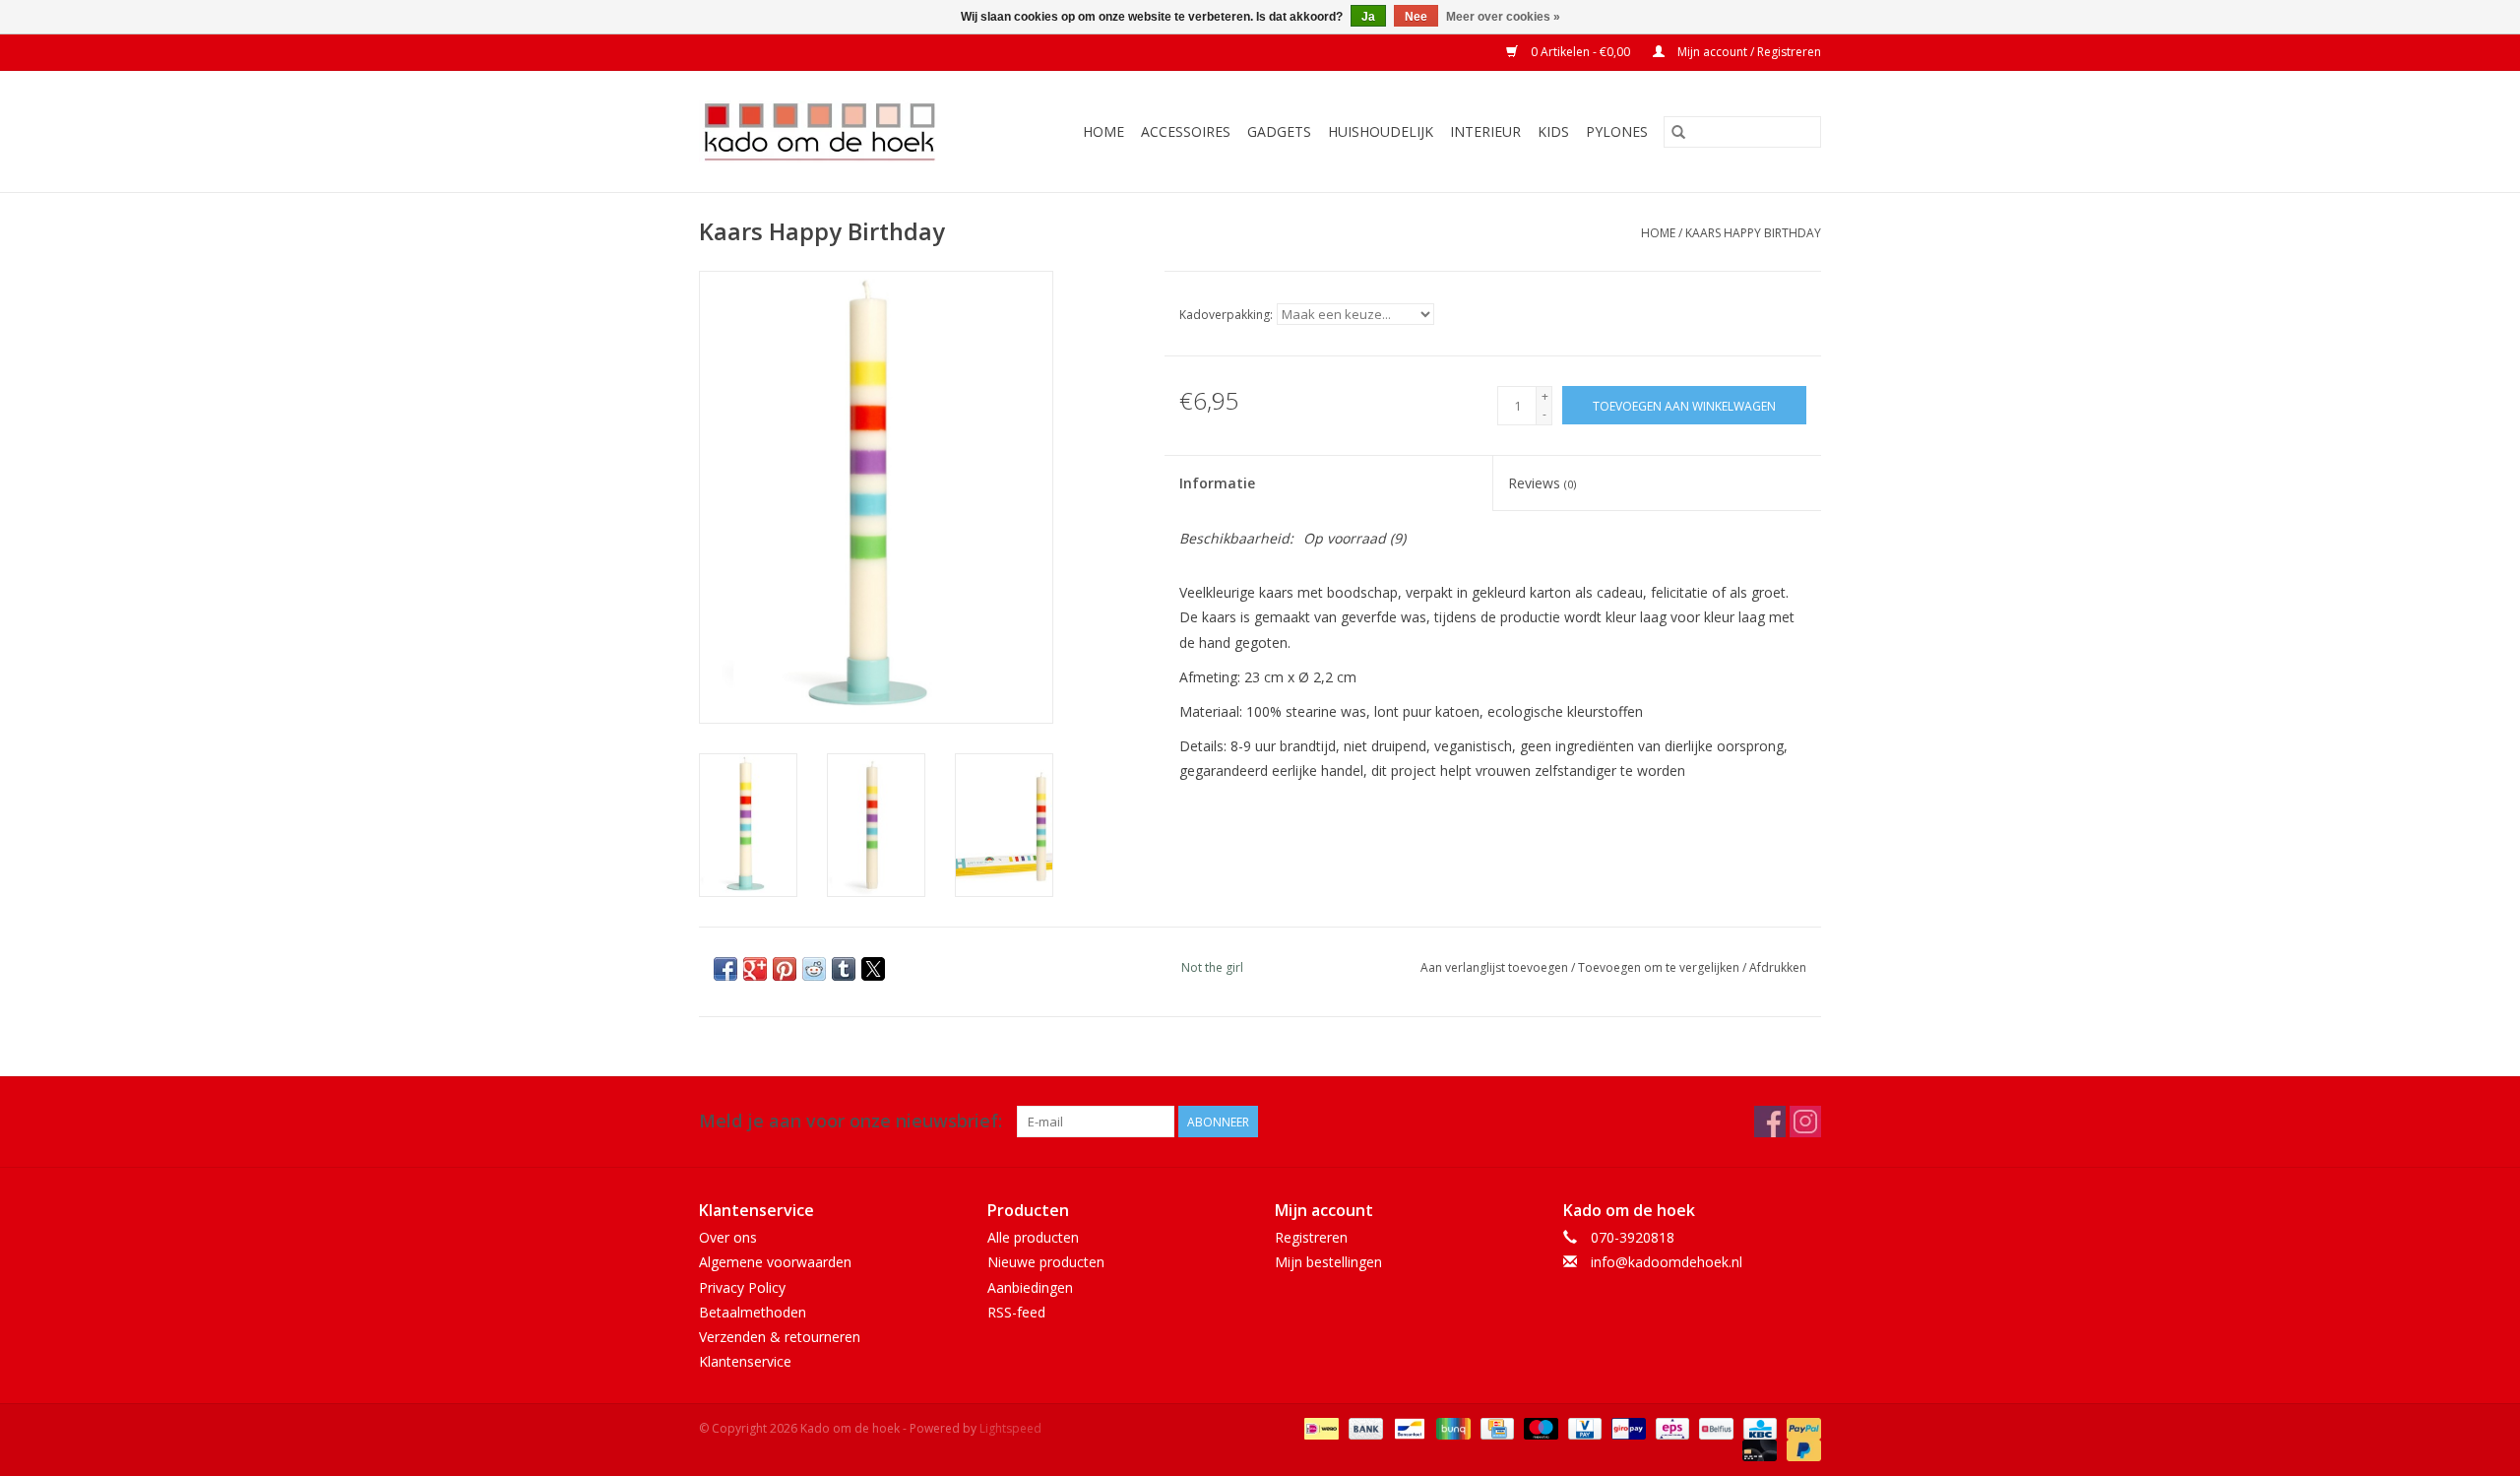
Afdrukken (1778, 967)
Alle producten (1033, 1237)
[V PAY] (1583, 1427)
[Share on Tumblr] (844, 969)
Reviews (1542, 483)
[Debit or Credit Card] (1758, 1449)
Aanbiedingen (1030, 1287)
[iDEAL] (1319, 1427)
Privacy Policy (742, 1287)
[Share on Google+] (755, 969)
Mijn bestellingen (1328, 1262)
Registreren (1311, 1237)
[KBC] (1758, 1427)
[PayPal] (1800, 1427)
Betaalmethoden (753, 1312)
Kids (1553, 131)
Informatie (1217, 483)
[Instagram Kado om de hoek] (1805, 1122)
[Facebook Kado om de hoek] (1770, 1122)
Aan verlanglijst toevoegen (1496, 967)
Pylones (1617, 131)
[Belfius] (1714, 1427)
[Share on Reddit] (814, 969)
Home (1103, 131)
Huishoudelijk (1381, 131)
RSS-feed (1016, 1312)
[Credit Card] (1495, 1427)
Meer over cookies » (1503, 17)
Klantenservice (745, 1361)
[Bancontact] (1408, 1427)
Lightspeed (1010, 1428)
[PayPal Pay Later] (1800, 1449)
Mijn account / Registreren (1748, 52)
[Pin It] (785, 969)
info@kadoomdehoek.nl (1667, 1262)
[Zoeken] (1678, 132)
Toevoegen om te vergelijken (1660, 967)
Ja (1368, 17)
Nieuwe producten (1046, 1262)
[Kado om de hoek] (836, 131)
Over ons (728, 1237)
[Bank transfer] (1364, 1427)
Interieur (1485, 131)
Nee (1416, 17)
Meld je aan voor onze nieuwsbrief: (850, 1121)
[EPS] (1670, 1427)
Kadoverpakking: (1226, 315)
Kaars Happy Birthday (1753, 233)
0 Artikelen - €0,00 (1580, 52)
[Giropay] (1626, 1427)
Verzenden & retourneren (780, 1337)
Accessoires (1186, 131)
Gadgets (1279, 131)
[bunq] (1451, 1427)
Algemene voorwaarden (775, 1262)
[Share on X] (873, 969)
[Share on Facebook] (725, 969)
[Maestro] (1539, 1427)
